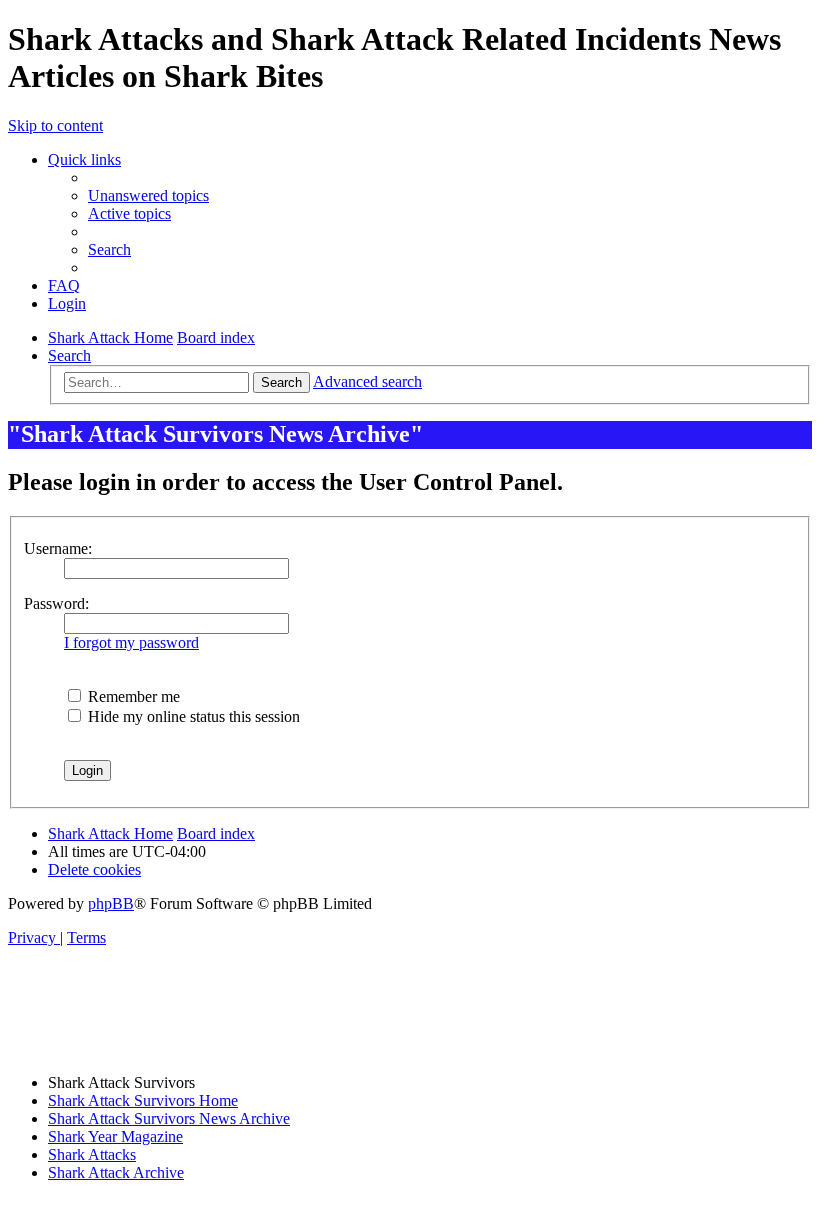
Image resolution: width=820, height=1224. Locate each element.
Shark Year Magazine (115, 1136)
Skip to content (55, 125)
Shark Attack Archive (116, 1172)
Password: (56, 603)
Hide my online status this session (192, 716)
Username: (58, 548)
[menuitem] (148, 195)
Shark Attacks (92, 1154)
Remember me (132, 696)
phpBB (111, 903)
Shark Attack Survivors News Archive (169, 1118)
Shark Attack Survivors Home (143, 1100)
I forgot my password (131, 642)
